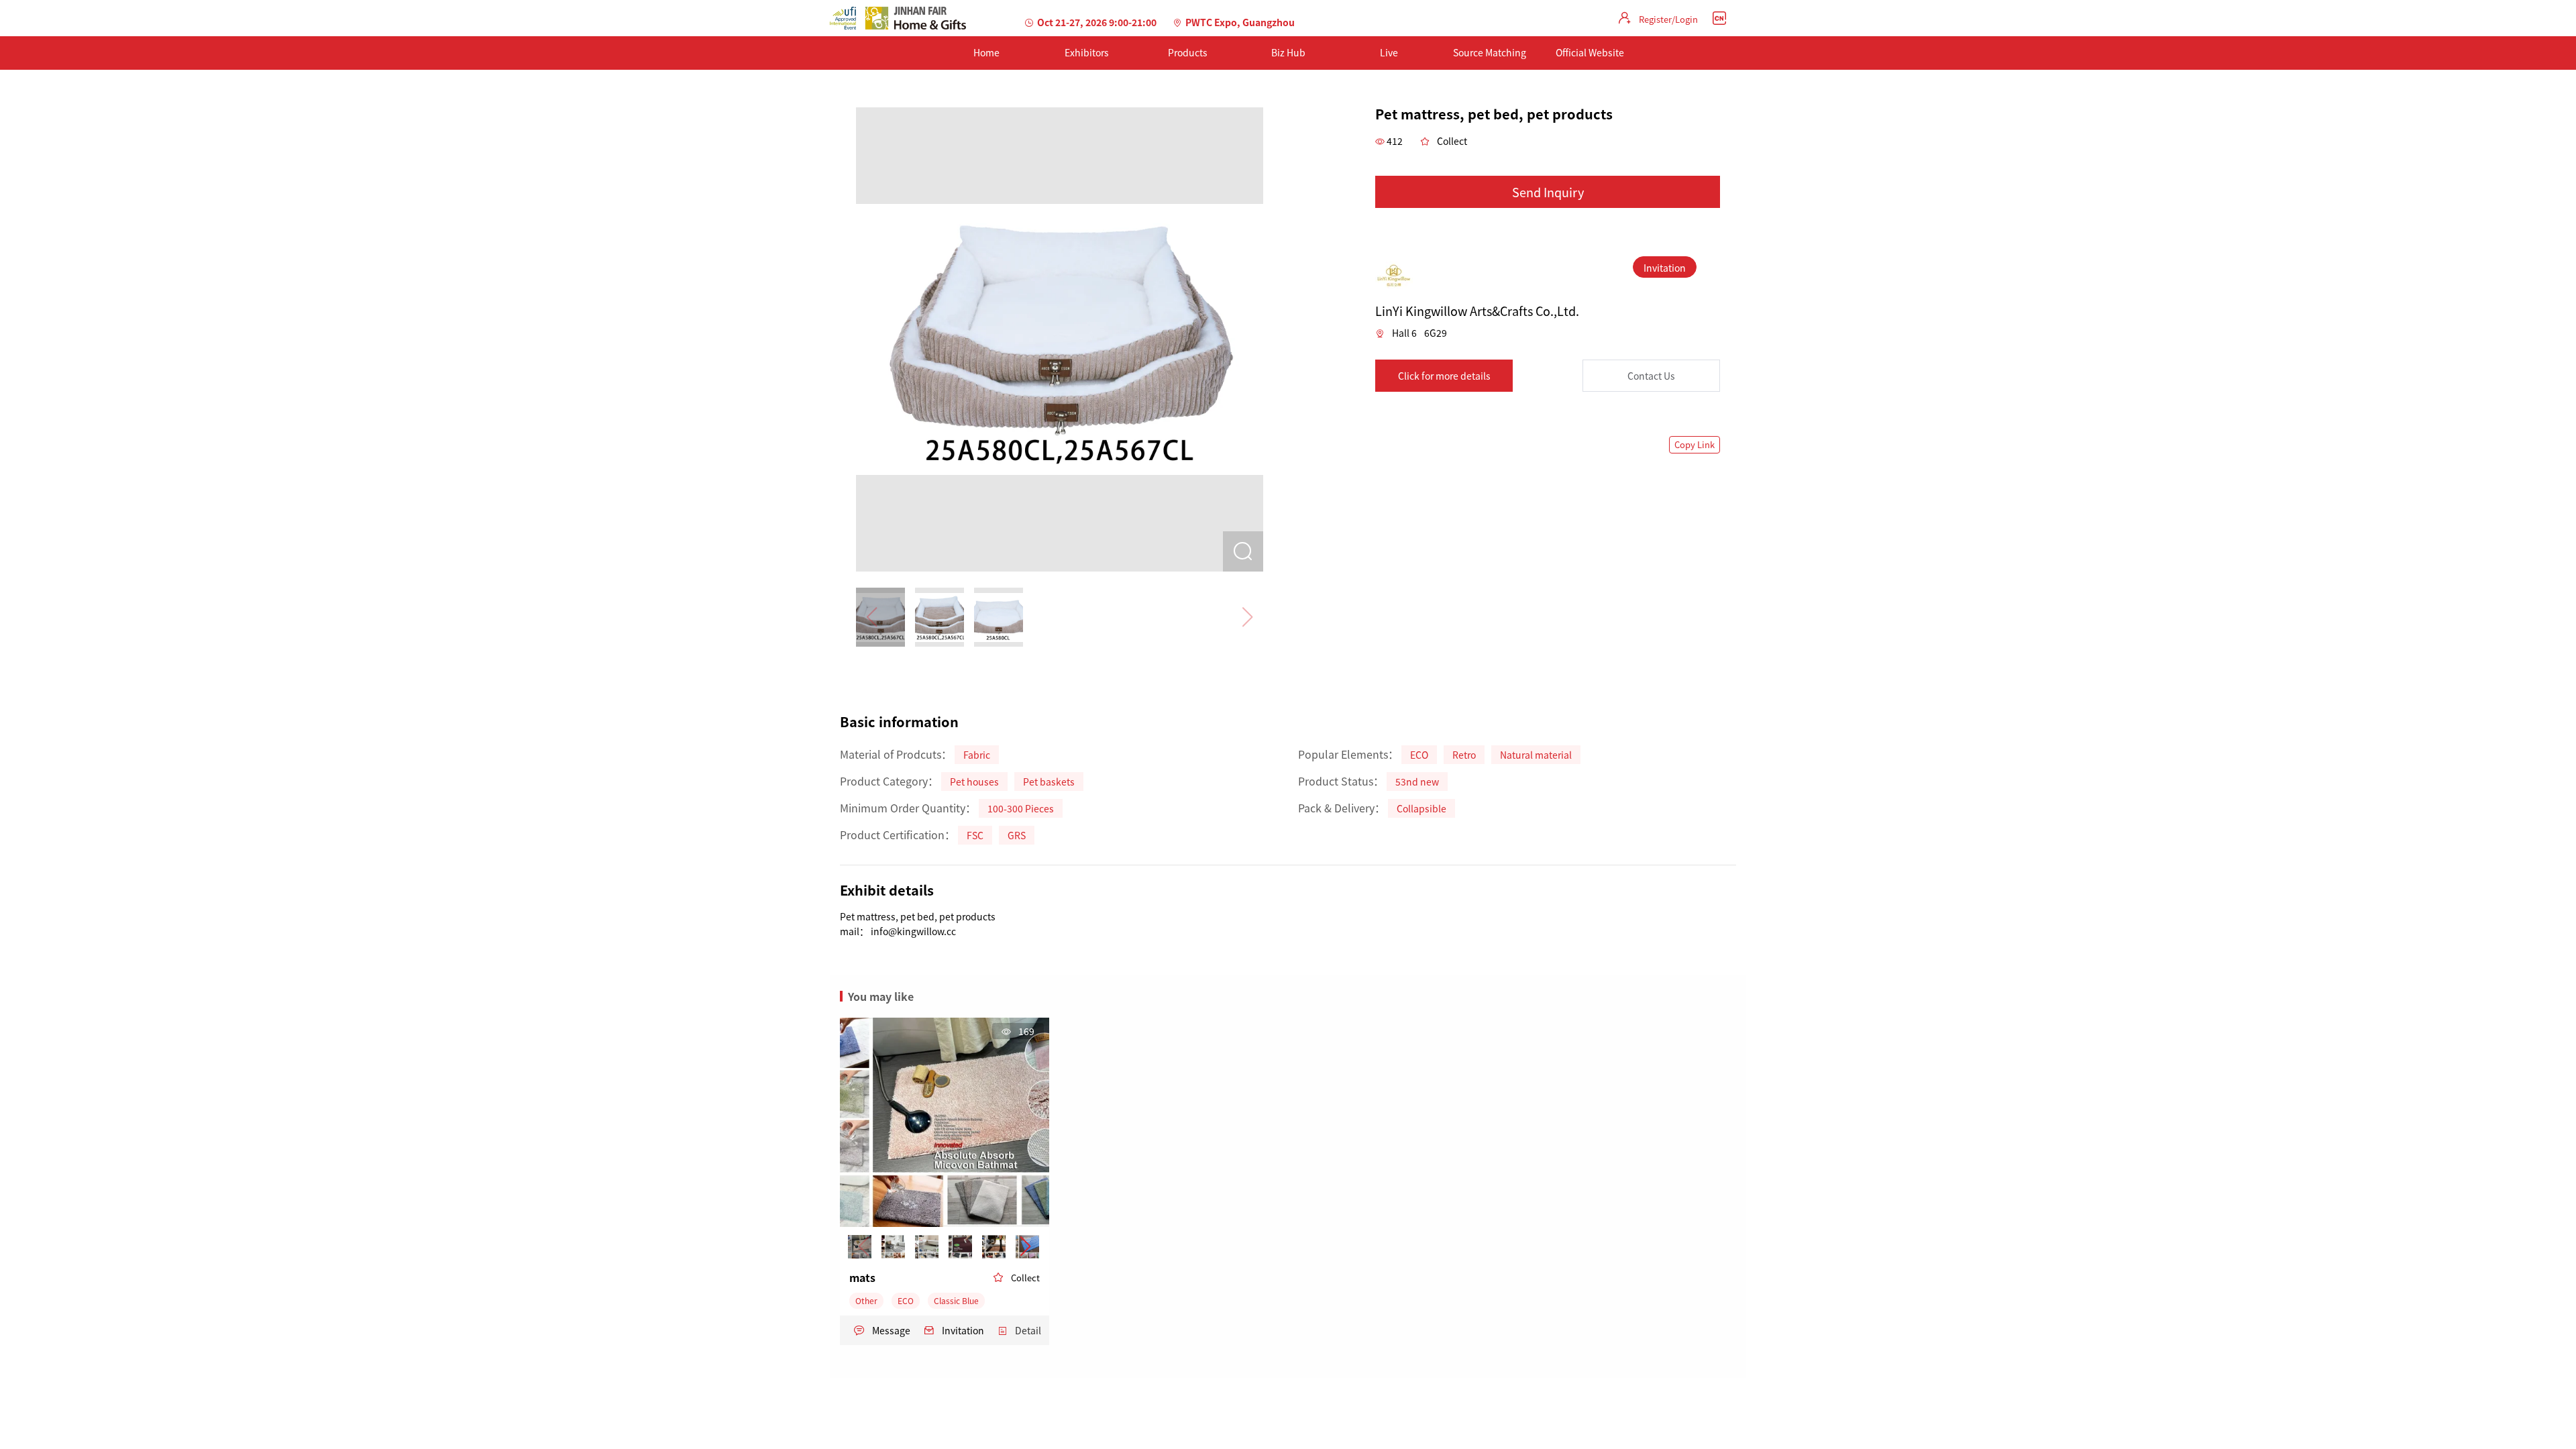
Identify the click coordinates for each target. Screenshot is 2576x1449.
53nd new (1417, 782)
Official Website (1590, 52)
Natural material (1536, 755)
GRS (1017, 835)
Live (1389, 52)
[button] (1025, 1246)
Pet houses (974, 782)
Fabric (977, 755)
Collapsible (1421, 808)
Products (1188, 52)
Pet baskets (1049, 782)
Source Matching (1490, 52)
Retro (1464, 755)
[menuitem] (986, 53)
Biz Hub (1288, 52)
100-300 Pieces (1021, 808)
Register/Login (1668, 19)
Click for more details (1444, 376)
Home (986, 52)
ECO (1419, 755)
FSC (975, 835)
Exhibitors (1087, 52)
